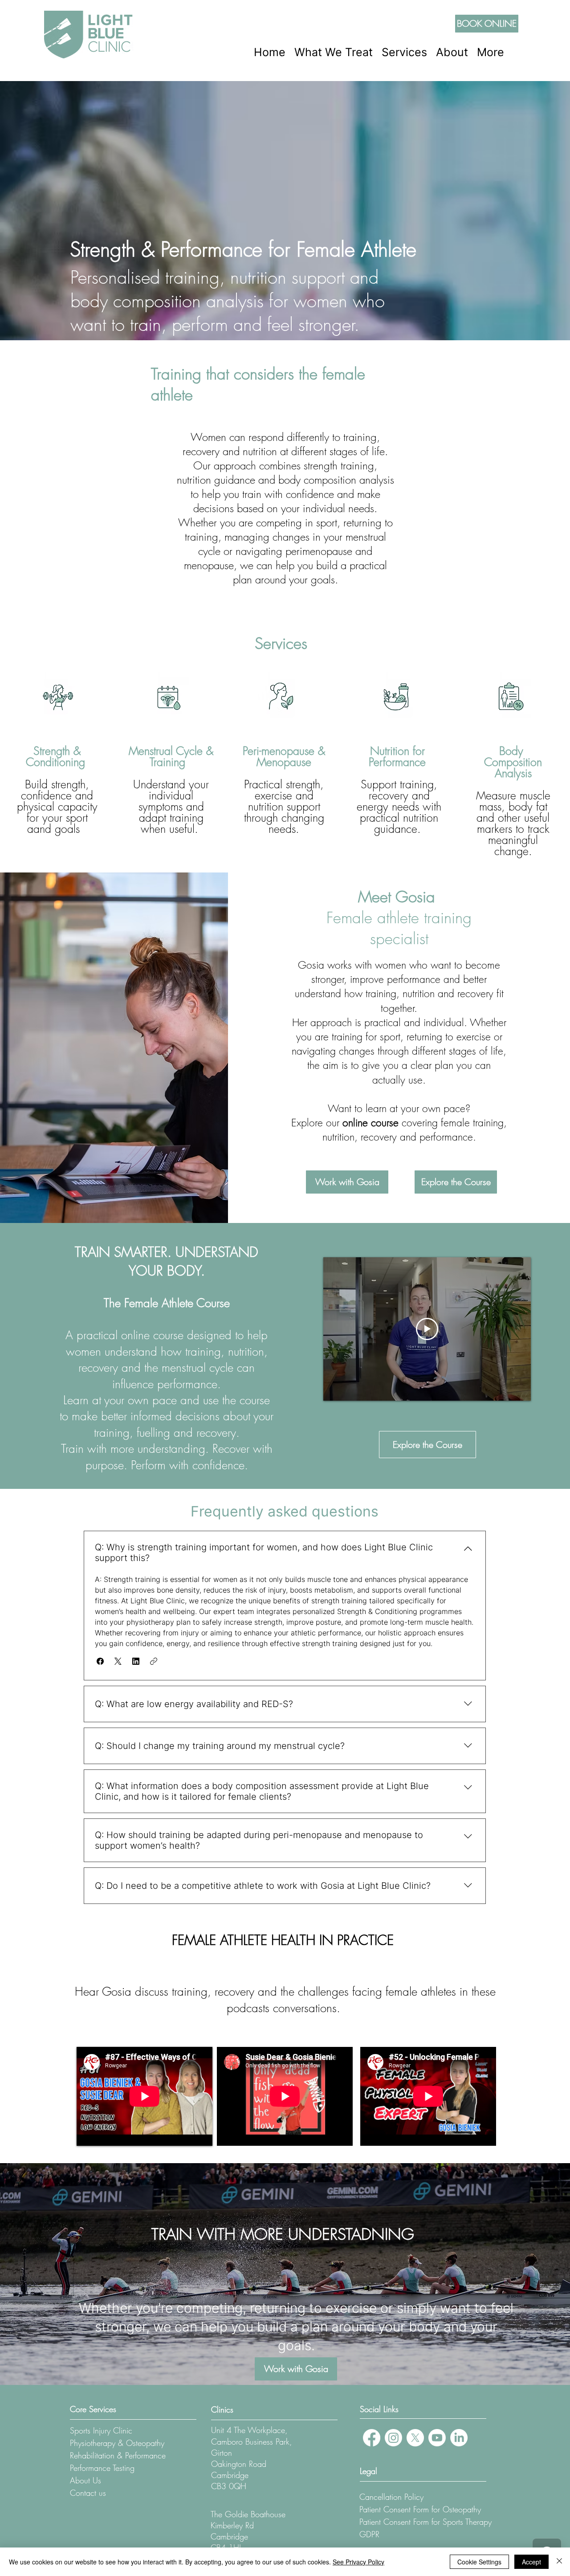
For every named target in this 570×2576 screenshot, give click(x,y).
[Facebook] (372, 2438)
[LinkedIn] (459, 2438)
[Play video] (427, 1329)
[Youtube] (437, 2438)
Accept (531, 2562)
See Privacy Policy (358, 2562)
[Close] (559, 2562)
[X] (415, 2438)
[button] (334, 52)
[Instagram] (393, 2438)
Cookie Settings (479, 2562)
